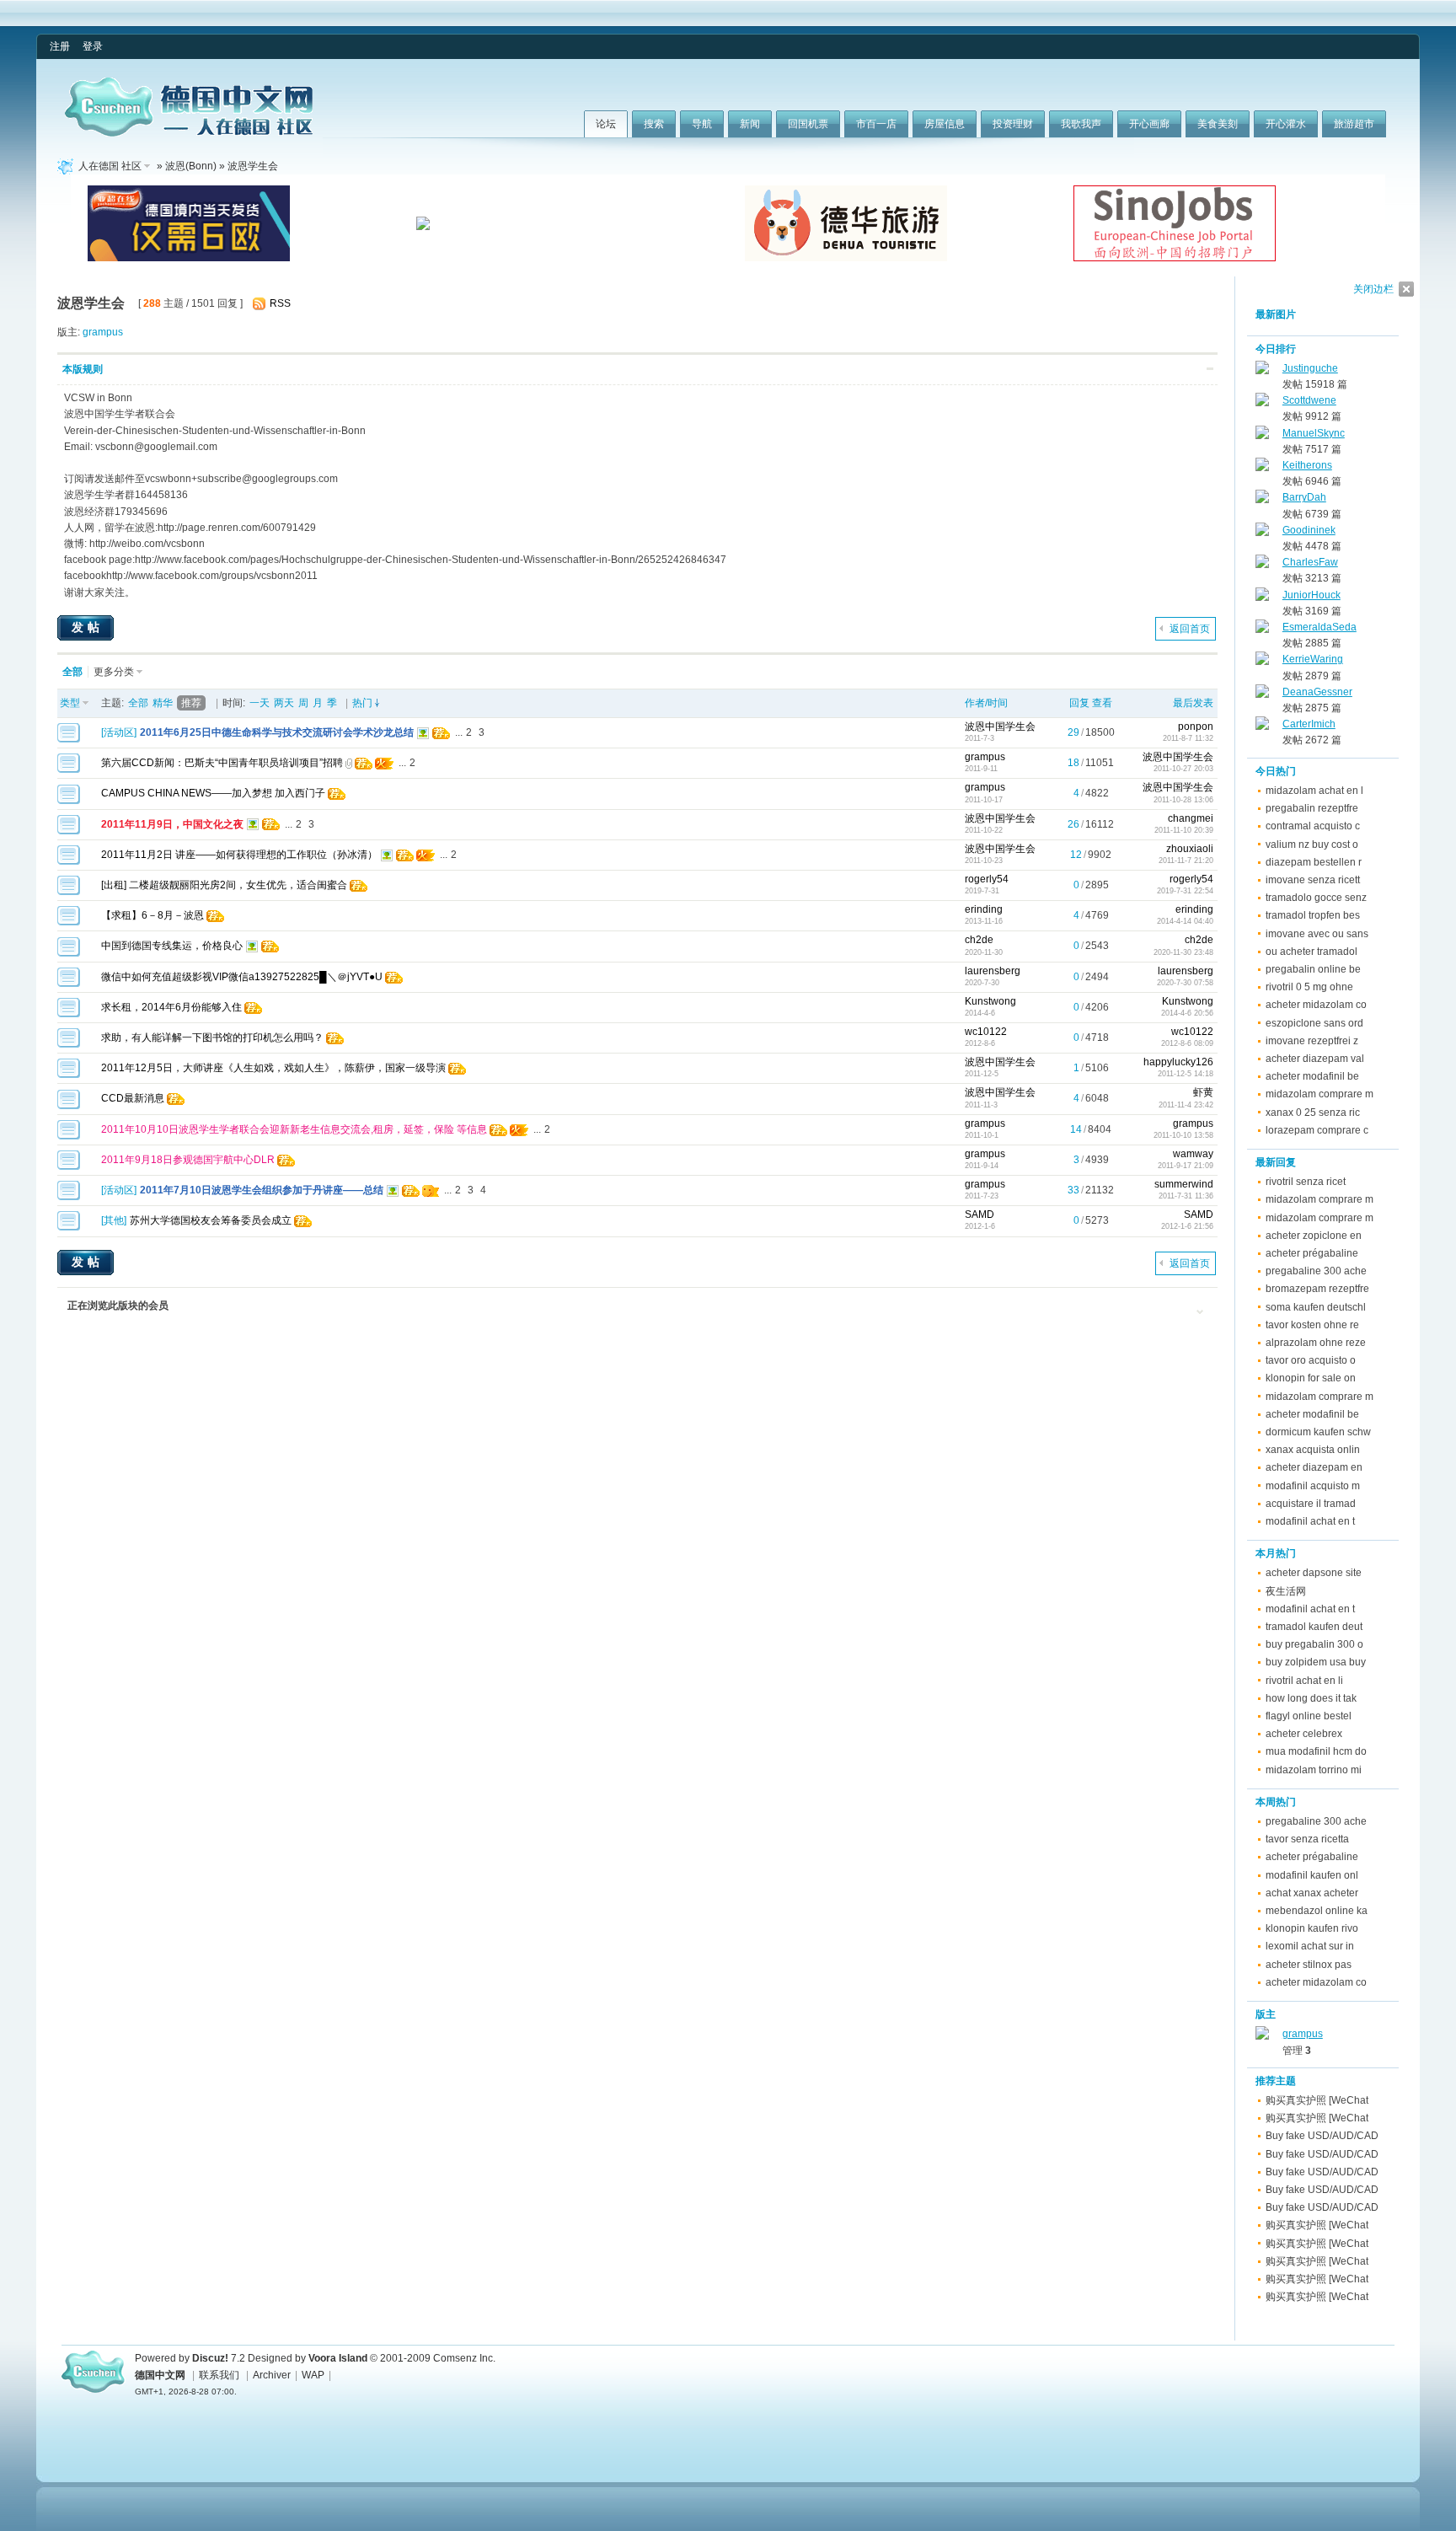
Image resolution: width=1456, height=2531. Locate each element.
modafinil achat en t (1310, 1521)
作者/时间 (986, 703)
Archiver (272, 2375)
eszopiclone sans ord (1314, 1023)
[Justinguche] (1262, 371)
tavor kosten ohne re (1312, 1325)
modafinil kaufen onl (1312, 1875)
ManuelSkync (1314, 433)
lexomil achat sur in (1310, 1946)
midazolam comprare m (1319, 1094)
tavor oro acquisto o (1311, 1360)
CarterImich (1309, 724)
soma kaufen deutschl (1316, 1307)
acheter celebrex (1304, 1734)
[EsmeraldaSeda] (1262, 630)
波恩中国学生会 (1000, 727)
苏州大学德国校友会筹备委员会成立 (211, 1220)
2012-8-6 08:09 (1187, 1043)
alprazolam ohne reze (1316, 1343)
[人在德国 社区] (189, 133)
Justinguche (1310, 368)
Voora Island (338, 2358)
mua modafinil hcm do (1316, 1751)
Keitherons (1307, 465)
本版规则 (83, 369)
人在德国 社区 (110, 166)
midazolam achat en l (1314, 791)
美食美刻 (1218, 124)
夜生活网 (1286, 1591)
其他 (114, 1220)
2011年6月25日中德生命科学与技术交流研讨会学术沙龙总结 (277, 732)
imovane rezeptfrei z (1312, 1041)
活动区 (119, 732)
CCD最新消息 (133, 1098)
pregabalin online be (1313, 969)
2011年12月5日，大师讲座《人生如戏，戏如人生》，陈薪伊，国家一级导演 (273, 1068)
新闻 (750, 124)
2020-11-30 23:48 (1183, 952)
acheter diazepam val (1315, 1059)
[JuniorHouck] (1262, 598)
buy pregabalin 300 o (1314, 1644)
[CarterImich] (1262, 727)
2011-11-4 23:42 (1186, 1105)
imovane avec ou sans (1317, 934)
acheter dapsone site (1314, 1573)
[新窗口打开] (69, 739)
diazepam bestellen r (1314, 862)
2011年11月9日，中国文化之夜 (172, 824)
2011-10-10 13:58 (1183, 1135)
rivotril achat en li (1304, 1681)
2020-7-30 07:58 (1185, 983)
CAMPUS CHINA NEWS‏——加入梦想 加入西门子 (213, 793)
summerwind (1184, 1184)
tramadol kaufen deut (1314, 1627)
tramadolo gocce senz (1316, 898)
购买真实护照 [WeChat (1317, 2100)
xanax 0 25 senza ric (1313, 1113)
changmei (1191, 818)
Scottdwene (1309, 400)
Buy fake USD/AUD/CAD (1322, 2136)
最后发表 (1193, 703)
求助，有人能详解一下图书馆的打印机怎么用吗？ (212, 1038)
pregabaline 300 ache (1316, 1271)
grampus (103, 332)
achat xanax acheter (1312, 1893)
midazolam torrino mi (1314, 1770)
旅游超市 (1354, 124)
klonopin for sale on (1311, 1378)
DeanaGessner (1317, 692)
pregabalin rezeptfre (1312, 808)
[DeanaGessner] (1262, 694)
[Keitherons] (1262, 468)
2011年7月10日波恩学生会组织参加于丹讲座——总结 (262, 1190)
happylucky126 (1178, 1062)
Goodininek (1309, 530)
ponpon (1196, 727)
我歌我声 (1081, 124)
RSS (280, 303)
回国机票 (808, 124)
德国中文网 (160, 2375)
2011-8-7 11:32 (1188, 738)
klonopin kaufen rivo (1312, 1928)
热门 (362, 703)
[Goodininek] (1262, 533)
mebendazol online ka (1317, 1911)
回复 (1079, 703)
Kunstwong (990, 1001)
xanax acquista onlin (1313, 1450)
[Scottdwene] (1262, 403)
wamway (1193, 1154)
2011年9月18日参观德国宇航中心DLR (188, 1160)
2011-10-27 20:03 (1183, 769)
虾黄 (1203, 1092)
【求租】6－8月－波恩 (153, 915)
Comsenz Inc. (464, 2358)
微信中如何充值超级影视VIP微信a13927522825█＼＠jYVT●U (242, 977)
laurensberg (993, 971)
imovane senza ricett (1313, 880)
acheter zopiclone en (1314, 1236)
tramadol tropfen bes (1313, 915)
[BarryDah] (1262, 500)
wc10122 (986, 1032)
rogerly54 (987, 879)
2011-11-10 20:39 (1184, 830)
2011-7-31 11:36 (1186, 1196)
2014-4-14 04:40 (1185, 921)
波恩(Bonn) (191, 166)
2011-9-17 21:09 (1186, 1166)
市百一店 (876, 124)
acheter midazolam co (1316, 1005)
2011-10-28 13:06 (1183, 800)
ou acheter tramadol (1311, 952)
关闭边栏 (1373, 289)
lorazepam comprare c (1317, 1130)
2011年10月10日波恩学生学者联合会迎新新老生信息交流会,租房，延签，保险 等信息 (294, 1129)
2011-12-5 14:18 (1186, 1074)
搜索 (654, 124)
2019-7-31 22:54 (1185, 891)
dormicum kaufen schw (1318, 1432)
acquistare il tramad (1311, 1504)
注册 (60, 46)
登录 (93, 46)
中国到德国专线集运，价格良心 (172, 946)
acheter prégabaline (1312, 1253)
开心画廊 (1149, 124)
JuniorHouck (1311, 595)
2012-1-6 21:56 (1187, 1226)
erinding (984, 909)
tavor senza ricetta (1307, 1839)
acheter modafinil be (1312, 1076)
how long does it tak (1311, 1698)
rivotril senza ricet (1306, 1182)
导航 (702, 124)
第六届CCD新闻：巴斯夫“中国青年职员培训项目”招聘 (222, 763)
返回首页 (1190, 629)
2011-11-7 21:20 (1186, 861)
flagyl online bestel (1309, 1716)
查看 (1102, 703)
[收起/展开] (1210, 369)
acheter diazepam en (1314, 1467)
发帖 (88, 627)
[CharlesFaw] (1262, 565)
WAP (313, 2375)
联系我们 (219, 2375)
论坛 (606, 124)
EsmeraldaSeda (1319, 627)
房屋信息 (945, 124)
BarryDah (1304, 497)
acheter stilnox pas (1309, 1965)
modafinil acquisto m (1313, 1486)
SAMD (980, 1215)
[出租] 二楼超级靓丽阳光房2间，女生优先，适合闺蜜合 (224, 885)
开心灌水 (1286, 124)
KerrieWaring (1313, 659)
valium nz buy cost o (1312, 845)
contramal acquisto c (1313, 826)
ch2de (979, 940)
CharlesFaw (1310, 562)
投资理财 (1013, 124)
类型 (70, 703)
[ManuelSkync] (1262, 436)
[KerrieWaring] (1262, 662)
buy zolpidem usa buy (1316, 1662)
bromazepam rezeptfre (1317, 1289)
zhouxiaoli (1190, 849)
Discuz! (210, 2358)
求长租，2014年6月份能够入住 (171, 1007)
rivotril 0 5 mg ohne (1309, 987)
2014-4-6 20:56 (1187, 1013)
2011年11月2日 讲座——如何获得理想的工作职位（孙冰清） (239, 855)
